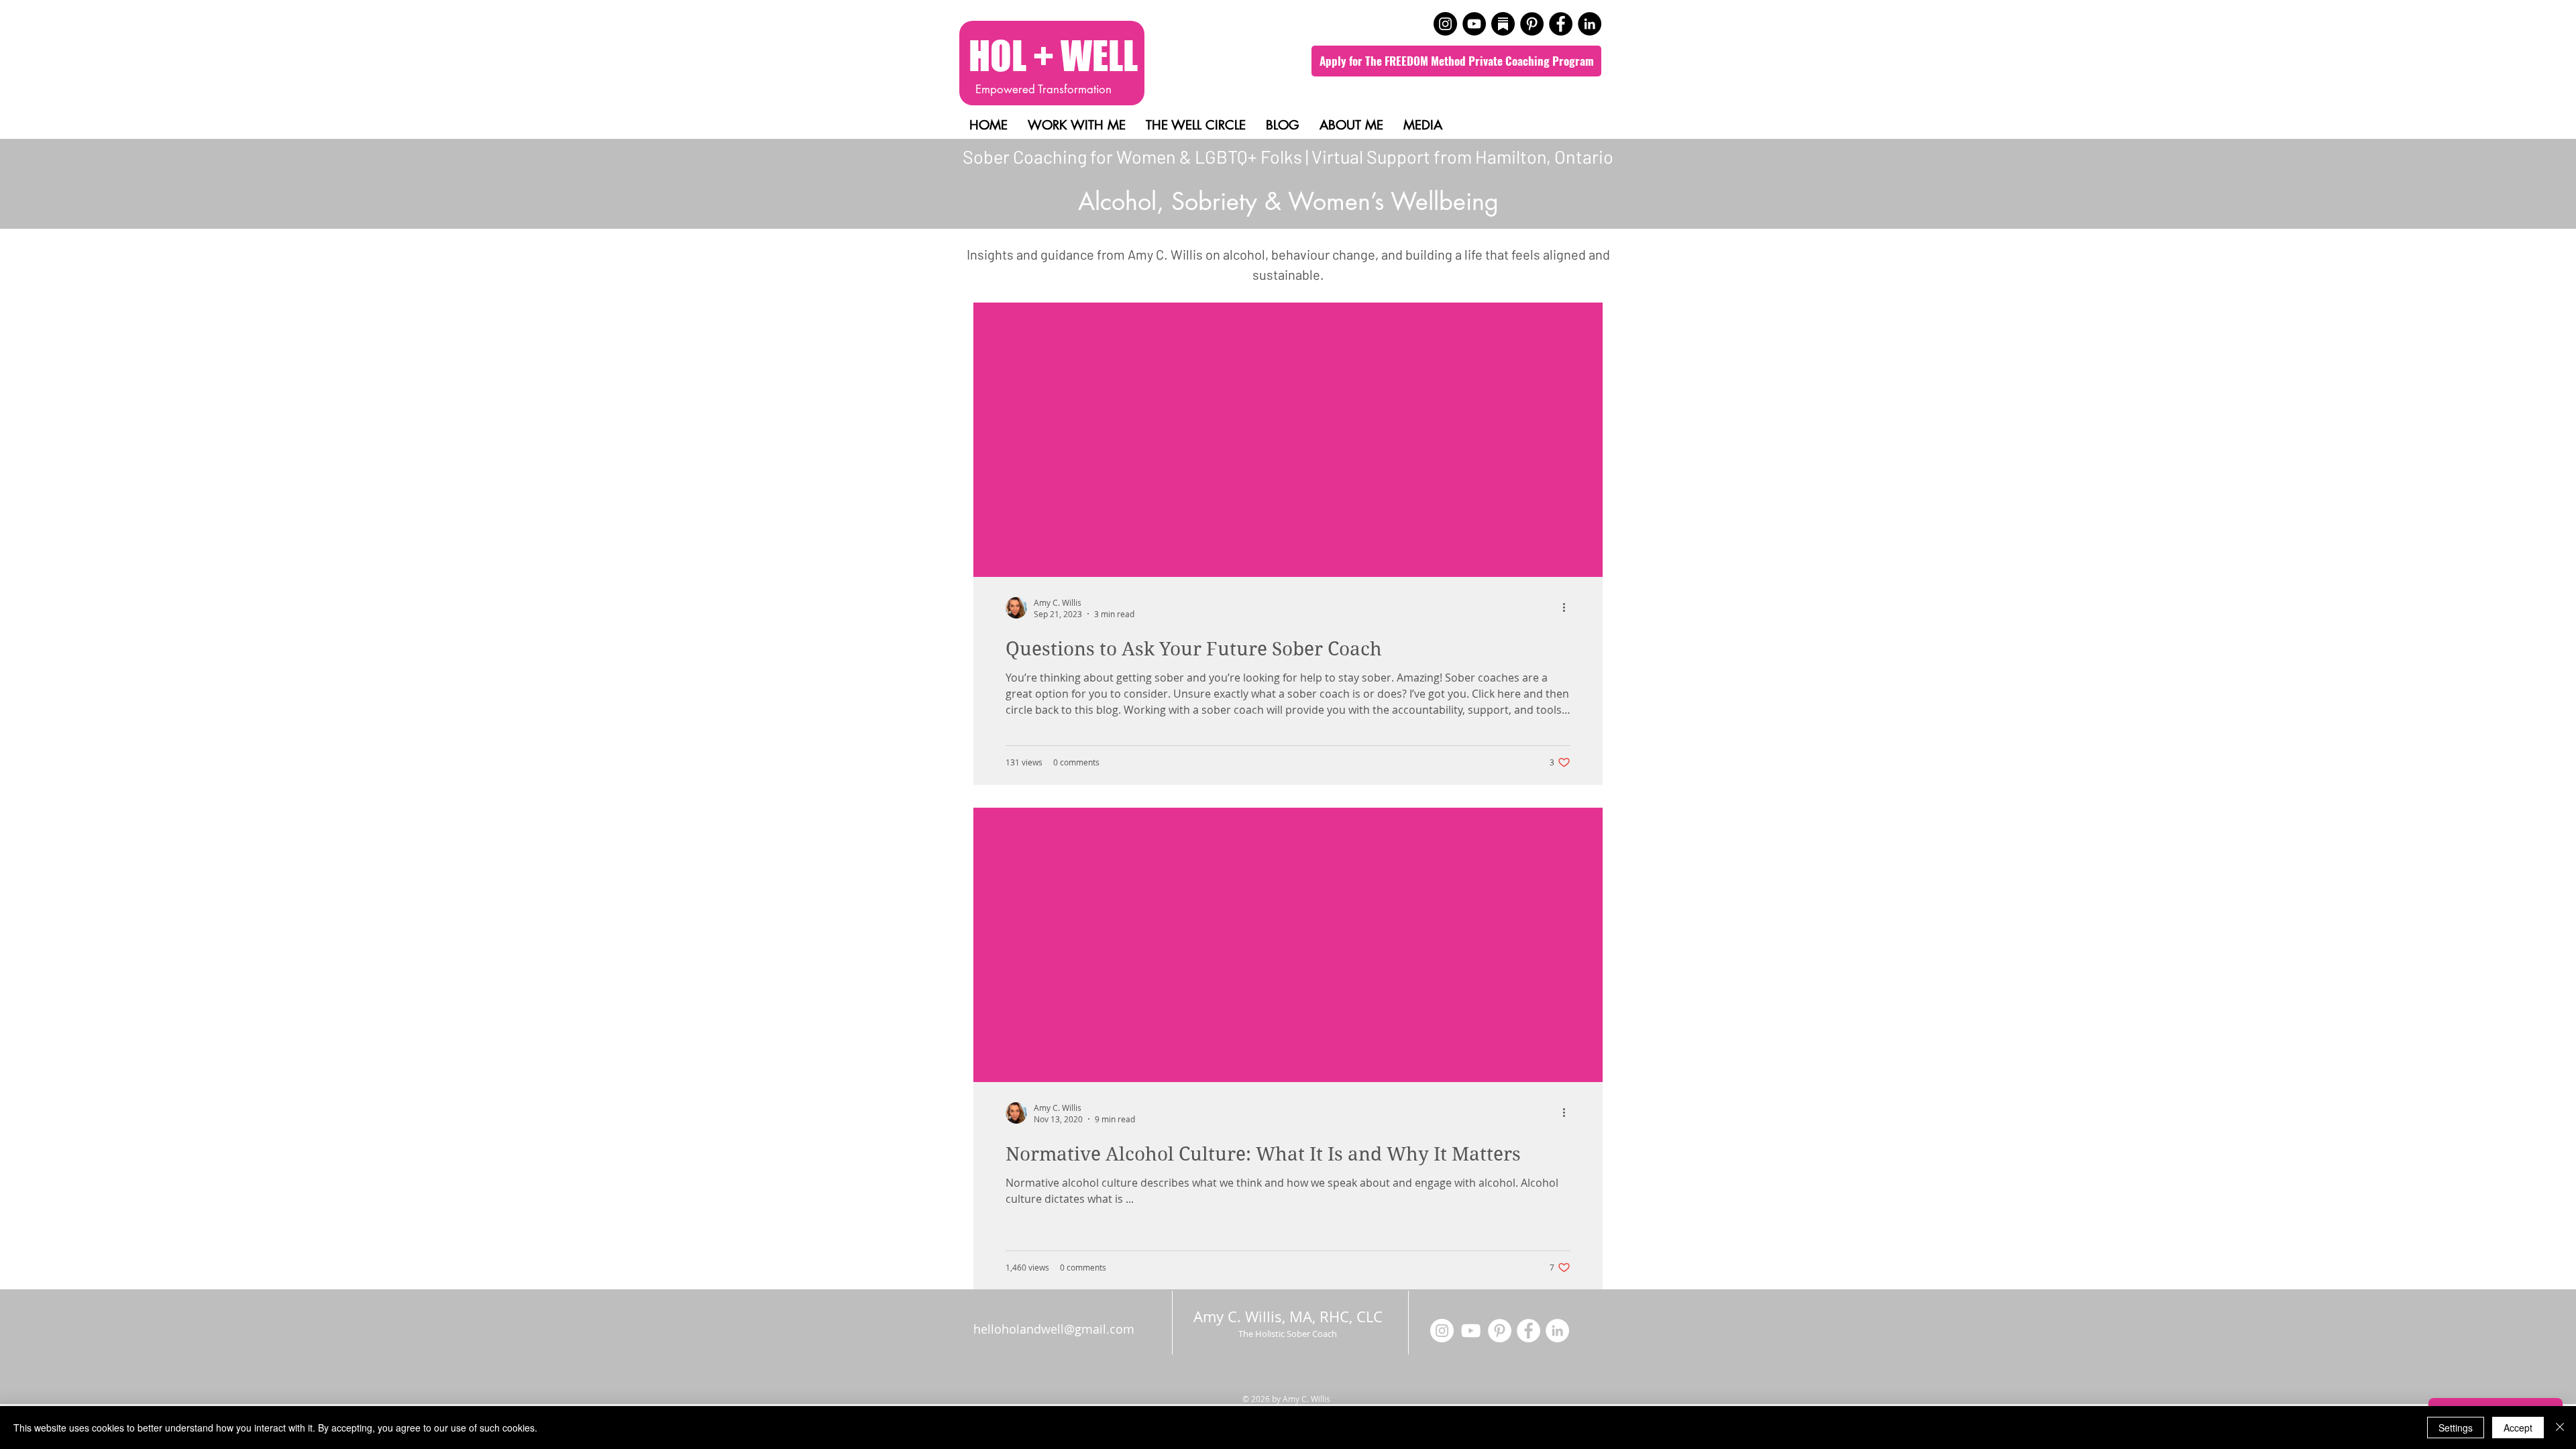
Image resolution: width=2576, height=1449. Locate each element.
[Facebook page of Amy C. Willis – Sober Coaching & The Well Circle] (1561, 24)
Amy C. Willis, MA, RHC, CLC (1290, 1317)
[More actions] (1568, 608)
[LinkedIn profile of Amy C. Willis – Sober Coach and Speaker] (1590, 24)
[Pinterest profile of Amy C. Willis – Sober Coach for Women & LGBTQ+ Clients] (1532, 24)
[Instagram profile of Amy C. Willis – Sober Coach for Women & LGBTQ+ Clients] (1445, 24)
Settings (2456, 1428)
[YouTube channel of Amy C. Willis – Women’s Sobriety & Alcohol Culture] (1474, 24)
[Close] (2560, 1428)
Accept (2518, 1428)
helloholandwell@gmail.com (1054, 1329)
